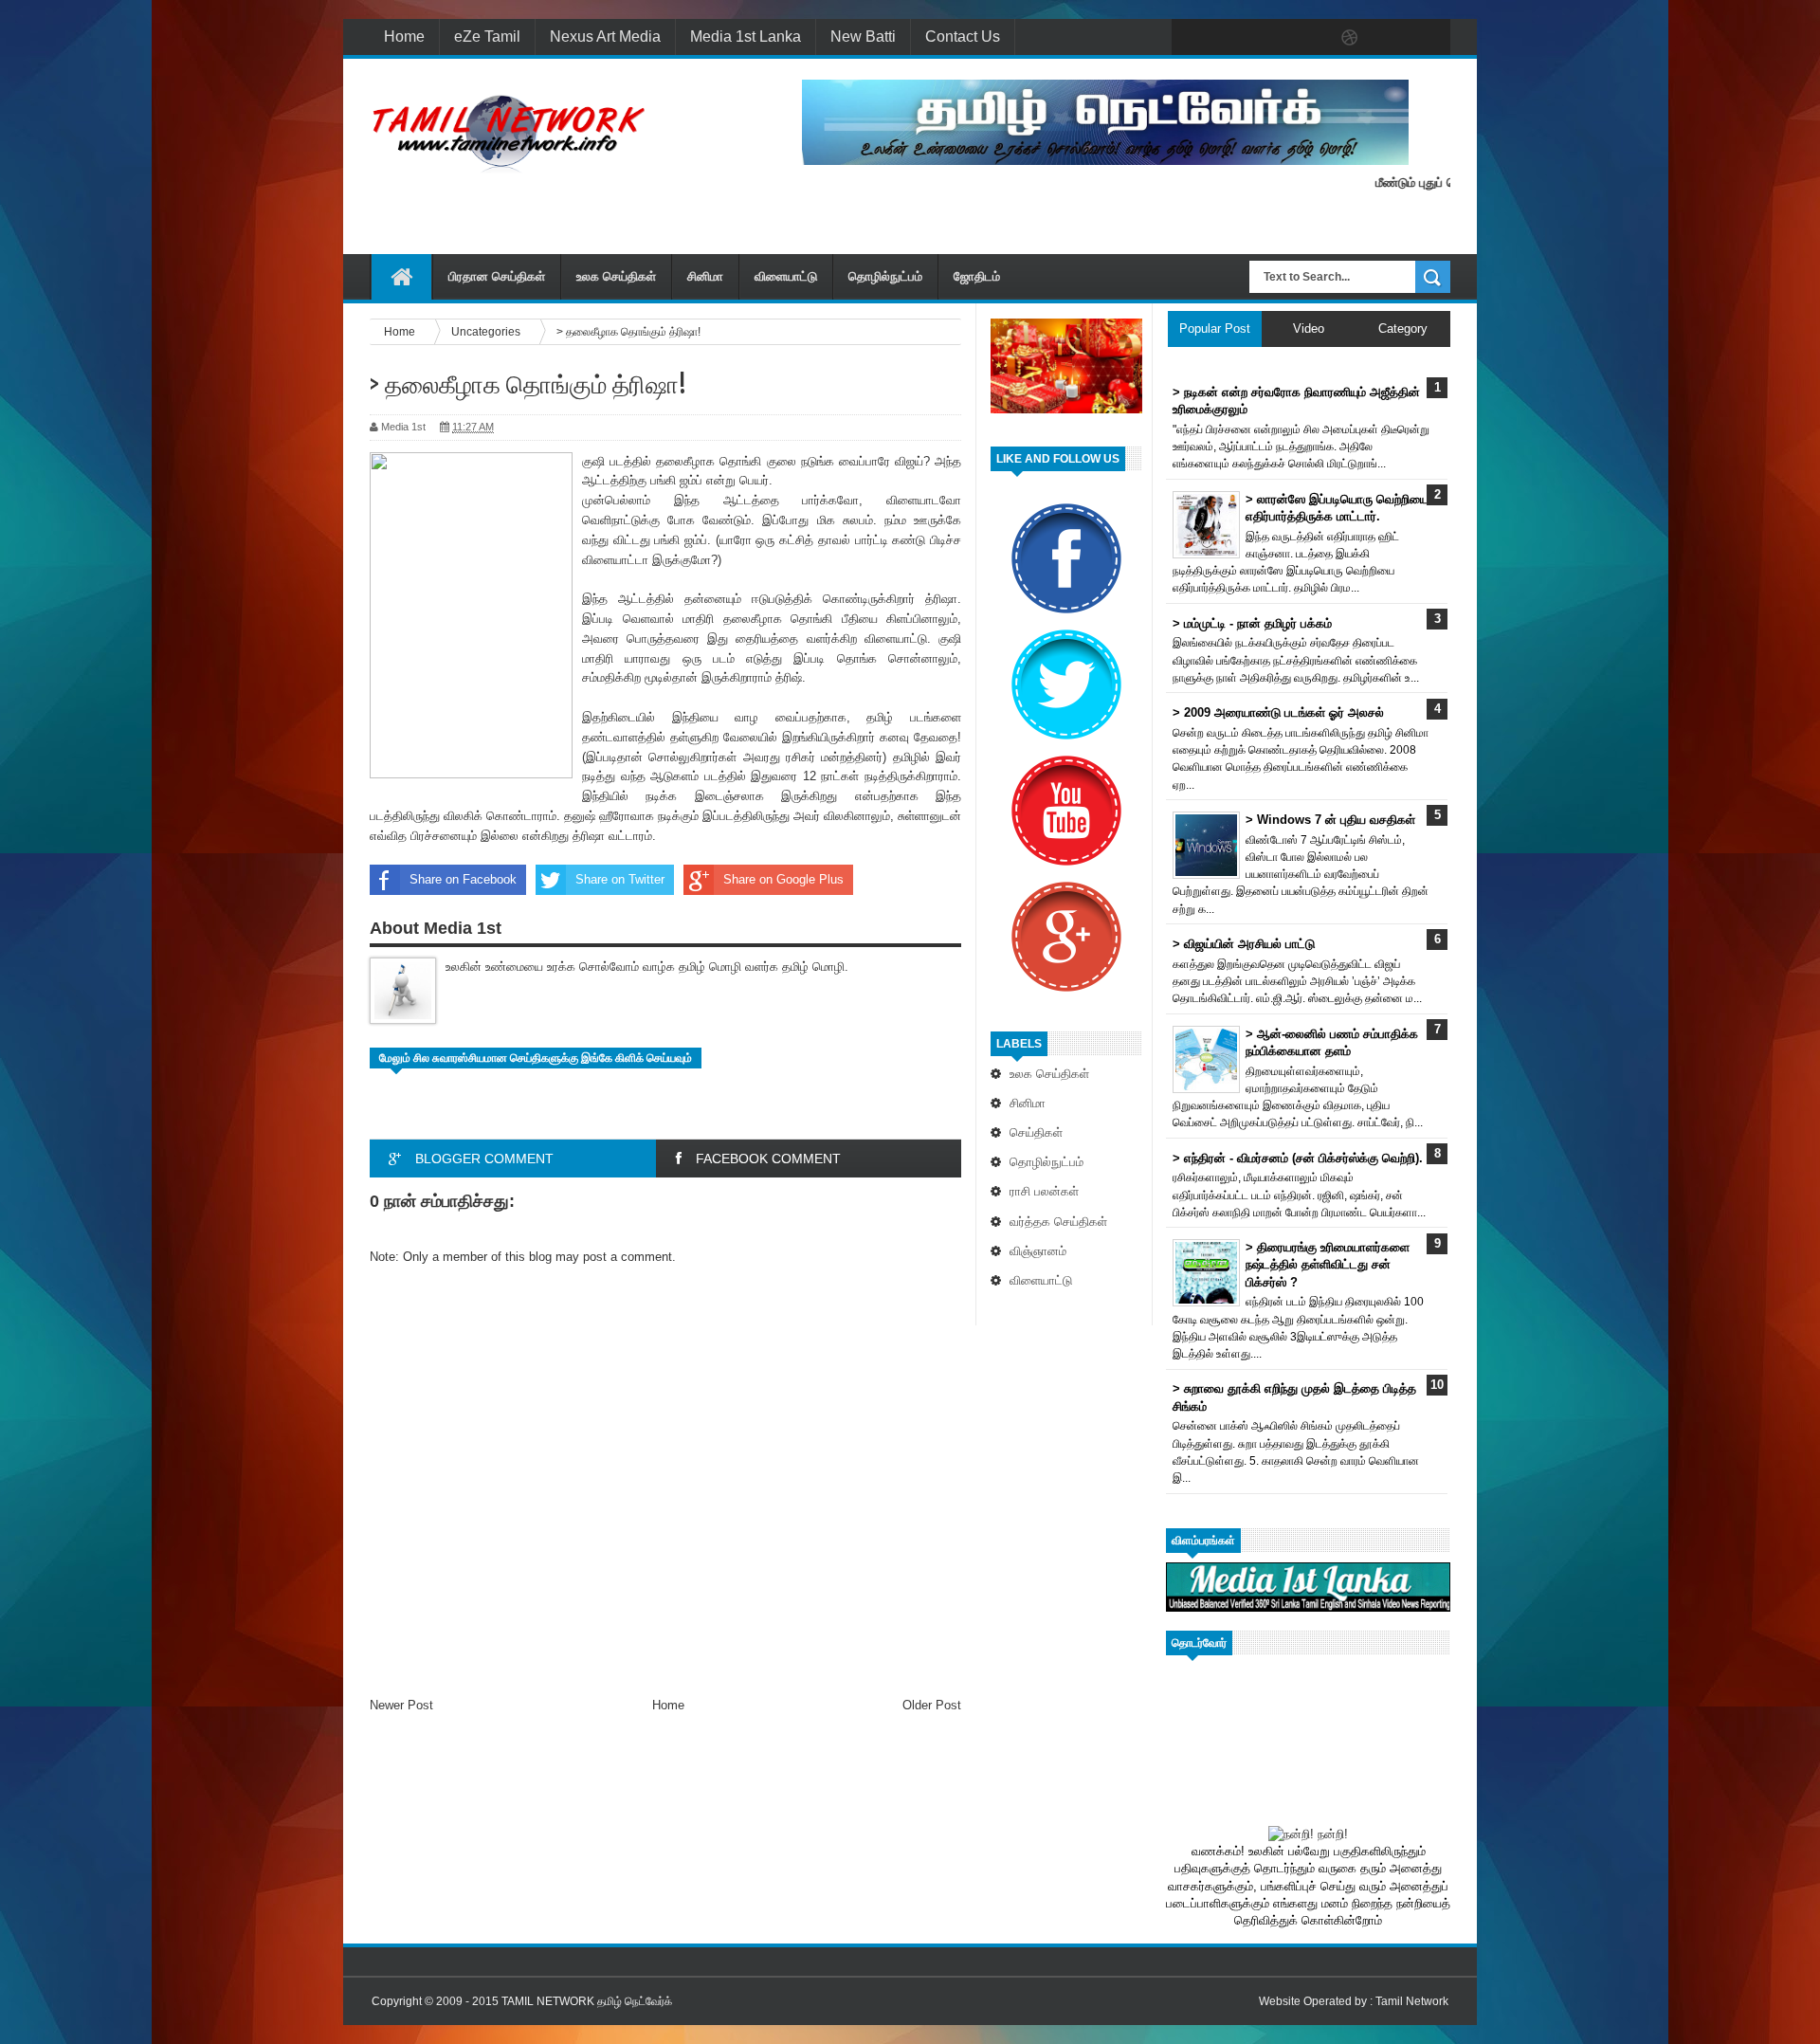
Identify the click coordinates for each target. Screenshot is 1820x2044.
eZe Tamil (487, 36)
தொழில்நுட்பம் (885, 276)
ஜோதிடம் (977, 276)
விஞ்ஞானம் (1038, 1251)
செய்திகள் (1036, 1132)
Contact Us (963, 36)
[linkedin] (1390, 38)
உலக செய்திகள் (616, 276)
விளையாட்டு (786, 276)
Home (404, 36)
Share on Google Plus (783, 879)
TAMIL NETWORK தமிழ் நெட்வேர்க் (587, 2001)
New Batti (863, 36)
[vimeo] (1270, 38)
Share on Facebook (463, 879)
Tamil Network (1412, 2001)
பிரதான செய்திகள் (497, 276)
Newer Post (401, 1705)
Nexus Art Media (605, 36)
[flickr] (1310, 38)
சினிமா (705, 276)
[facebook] (1191, 38)
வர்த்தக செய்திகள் (1058, 1222)
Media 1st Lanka (746, 36)
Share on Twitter (620, 879)
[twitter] (1230, 38)
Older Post (932, 1705)
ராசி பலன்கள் (1044, 1191)
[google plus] (1429, 38)
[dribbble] (1350, 38)
